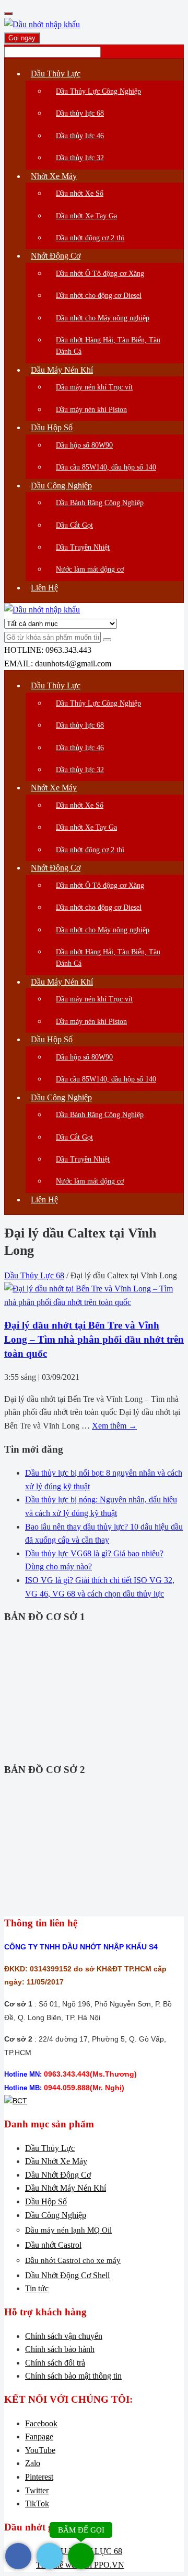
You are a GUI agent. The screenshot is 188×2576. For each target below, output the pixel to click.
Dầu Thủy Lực (50, 2148)
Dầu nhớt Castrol (53, 2245)
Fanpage (39, 2436)
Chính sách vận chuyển (64, 2336)
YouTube (40, 2450)
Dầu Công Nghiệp (56, 2215)
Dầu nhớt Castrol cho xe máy (73, 2260)
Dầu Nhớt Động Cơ (58, 2175)
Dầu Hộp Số (46, 2201)
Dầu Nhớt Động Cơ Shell (67, 2275)
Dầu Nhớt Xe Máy (56, 2161)
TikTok (37, 2503)
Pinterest (39, 2477)
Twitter (37, 2490)
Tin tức (37, 2288)
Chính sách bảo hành (60, 2349)
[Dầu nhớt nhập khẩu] (42, 24)
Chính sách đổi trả (55, 2363)
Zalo (33, 2463)
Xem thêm (114, 1426)
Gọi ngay (22, 38)
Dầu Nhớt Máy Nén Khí (66, 2188)
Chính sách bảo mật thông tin (73, 2376)
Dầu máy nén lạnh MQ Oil (68, 2230)
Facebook (41, 2423)
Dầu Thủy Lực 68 (34, 1275)
